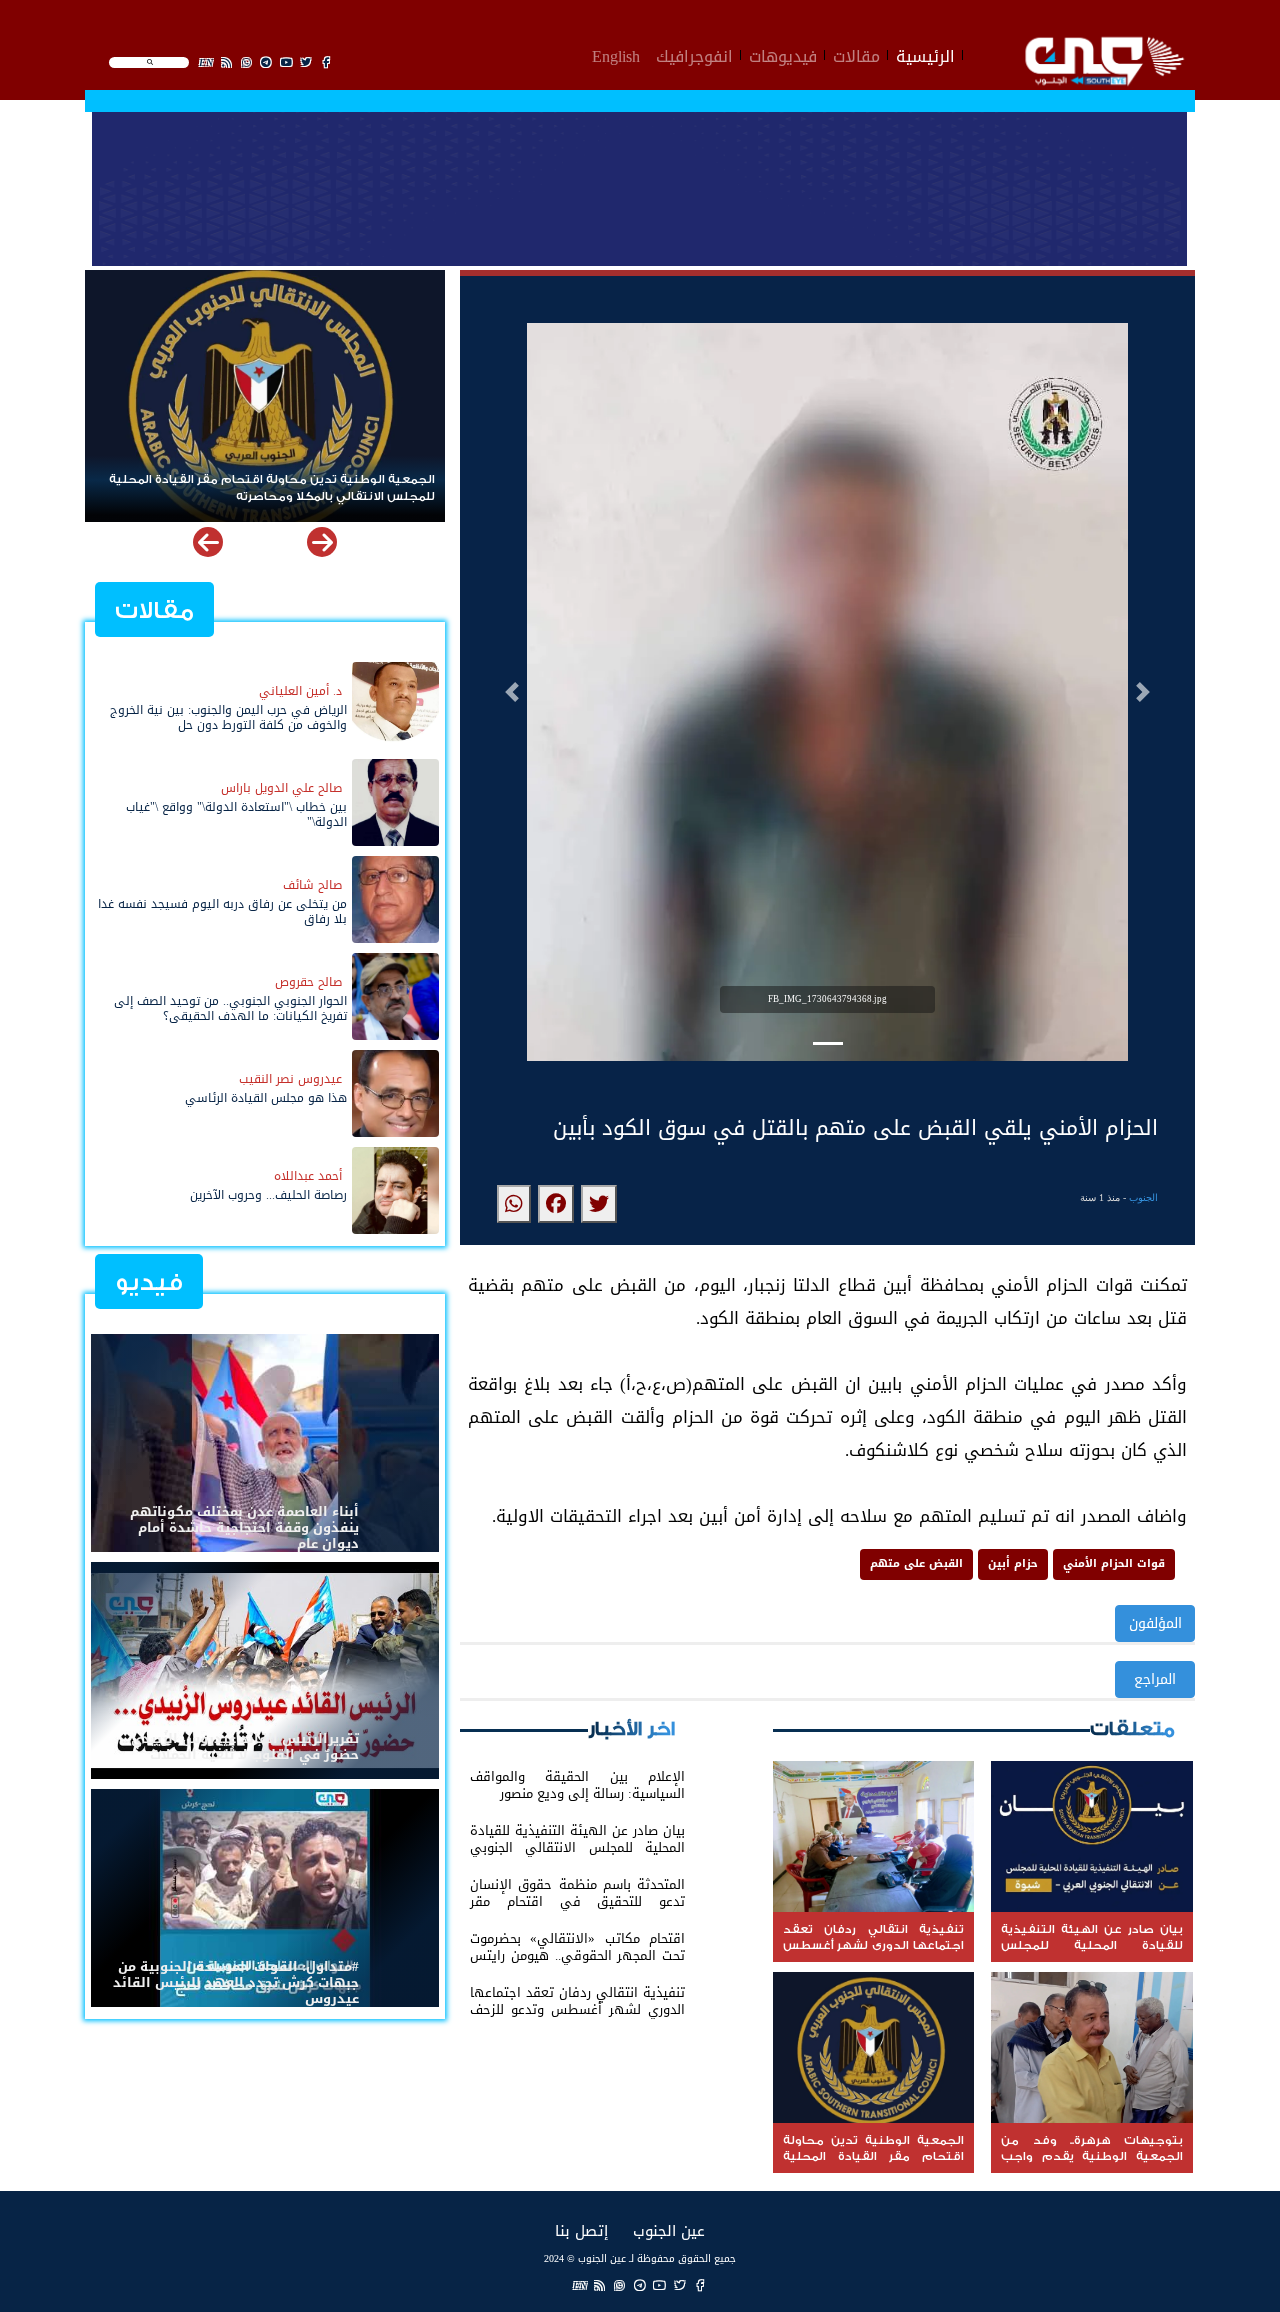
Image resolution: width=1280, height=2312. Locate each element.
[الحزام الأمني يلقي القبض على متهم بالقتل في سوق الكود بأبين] (599, 1204)
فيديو (149, 1282)
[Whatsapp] (620, 2284)
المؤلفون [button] (1155, 1623)
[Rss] (600, 2284)
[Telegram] (640, 2284)
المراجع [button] (1155, 1679)
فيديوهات (783, 54)
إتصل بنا (581, 2230)
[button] (512, 692)
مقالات (856, 54)
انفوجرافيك (694, 54)
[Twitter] (680, 2284)
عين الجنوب (669, 2230)
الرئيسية (925, 54)
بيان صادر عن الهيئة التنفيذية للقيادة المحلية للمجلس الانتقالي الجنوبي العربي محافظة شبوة (279, 488)
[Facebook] (700, 2284)
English (616, 54)
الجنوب (1143, 1197)
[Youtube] (660, 2284)
